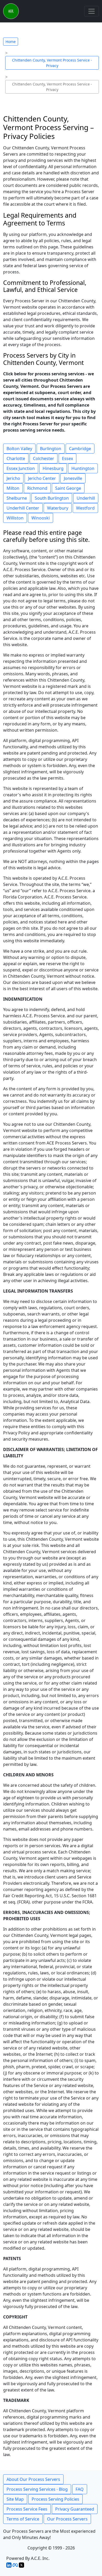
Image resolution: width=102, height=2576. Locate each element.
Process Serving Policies (55, 2499)
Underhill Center (23, 508)
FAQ (80, 2489)
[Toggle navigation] (92, 11)
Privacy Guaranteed (75, 2509)
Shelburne (17, 498)
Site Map (15, 2499)
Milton (13, 488)
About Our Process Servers (33, 2479)
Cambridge (80, 449)
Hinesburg (53, 468)
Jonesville (73, 478)
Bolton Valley (19, 449)
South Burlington (52, 498)
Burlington (51, 449)
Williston (15, 518)
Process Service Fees (27, 2509)
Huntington (83, 468)
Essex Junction (21, 468)
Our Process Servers (67, 2519)
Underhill (86, 498)
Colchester (44, 458)
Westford (85, 508)
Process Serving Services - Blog (37, 2489)
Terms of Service (23, 2519)
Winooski (41, 518)
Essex (67, 458)
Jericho (13, 478)
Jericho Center (42, 478)
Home (11, 42)
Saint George (68, 488)
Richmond (37, 488)
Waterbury (58, 508)
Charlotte (16, 458)
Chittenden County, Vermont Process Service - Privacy (52, 63)
